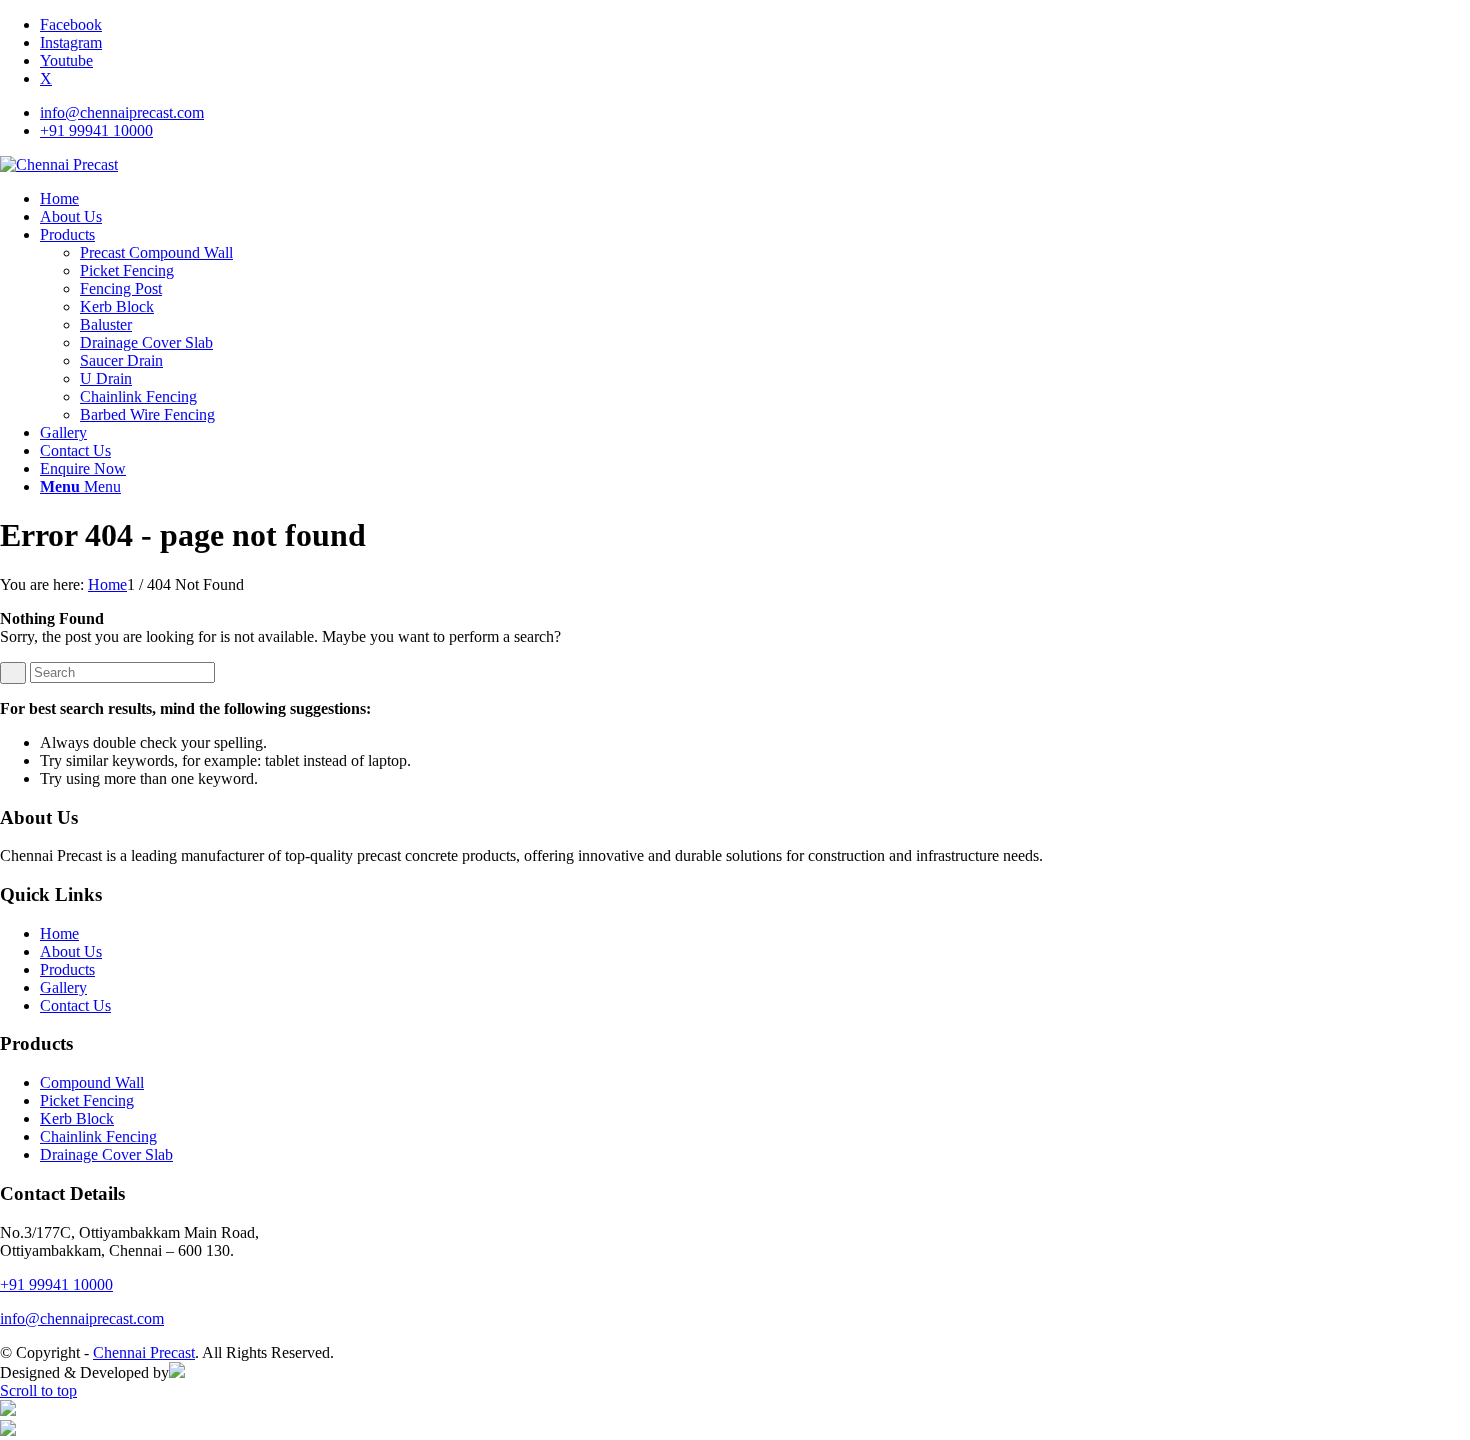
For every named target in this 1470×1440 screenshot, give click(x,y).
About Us (71, 951)
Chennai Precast (144, 1352)
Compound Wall (92, 1082)
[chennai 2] (59, 164)
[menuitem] (755, 113)
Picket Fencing (87, 1100)
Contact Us (75, 1005)
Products (67, 969)
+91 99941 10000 (96, 130)
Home (59, 933)
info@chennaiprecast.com (122, 112)
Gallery (63, 987)
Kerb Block (77, 1118)
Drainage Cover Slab (106, 1154)
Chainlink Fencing (98, 1136)
